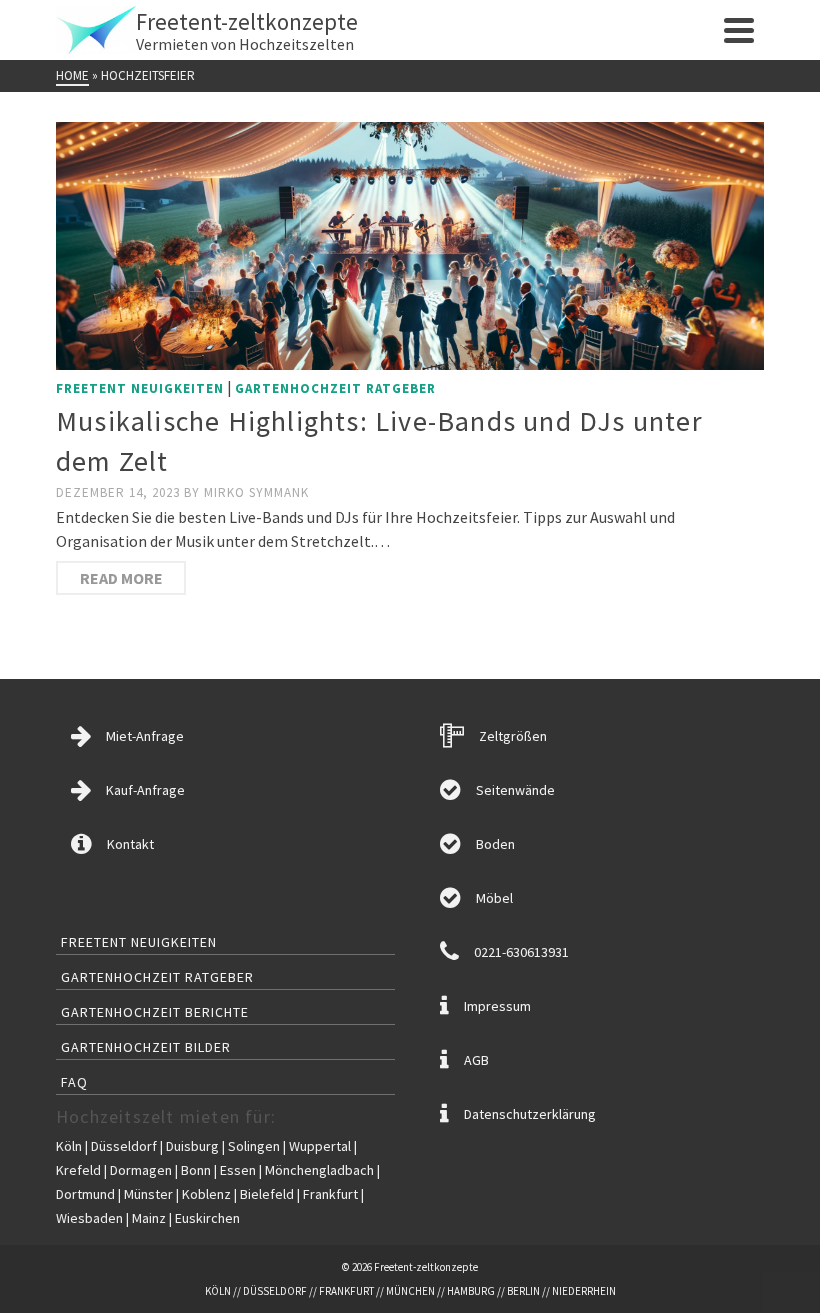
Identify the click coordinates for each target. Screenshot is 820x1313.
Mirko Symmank (256, 492)
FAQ (74, 1082)
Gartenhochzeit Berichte (155, 1012)
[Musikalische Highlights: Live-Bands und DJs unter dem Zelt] (410, 244)
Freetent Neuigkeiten (140, 388)
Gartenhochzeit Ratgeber (335, 388)
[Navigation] (739, 30)
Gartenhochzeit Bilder (146, 1047)
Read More (121, 578)
